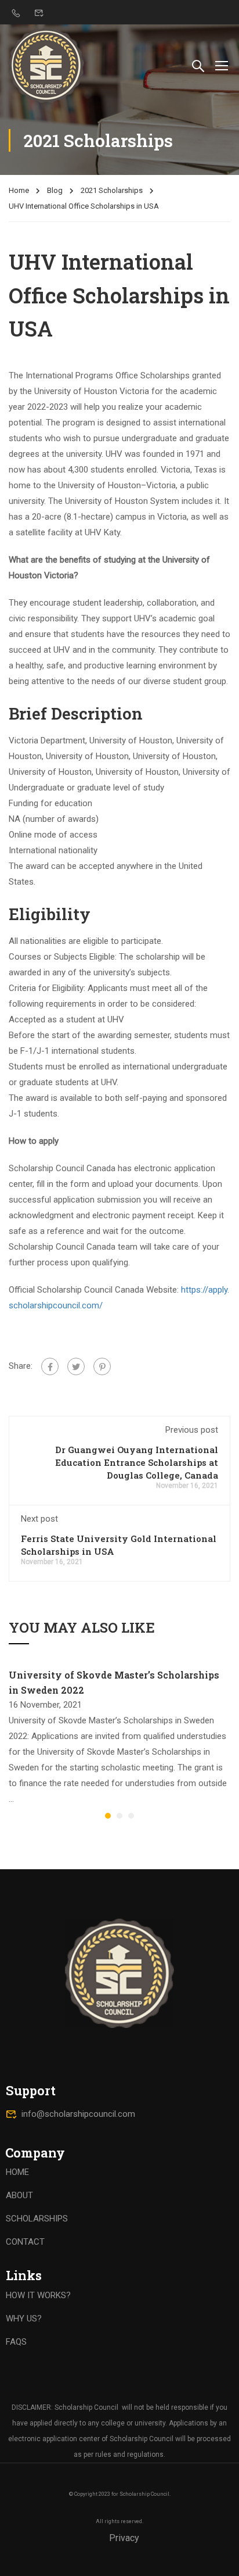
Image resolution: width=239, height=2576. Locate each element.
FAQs (16, 2342)
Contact (25, 2242)
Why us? (24, 2319)
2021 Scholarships (112, 190)
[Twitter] (76, 1366)
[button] (108, 1816)
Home (19, 190)
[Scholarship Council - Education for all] (46, 65)
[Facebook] (50, 1366)
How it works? (38, 2295)
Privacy (124, 2538)
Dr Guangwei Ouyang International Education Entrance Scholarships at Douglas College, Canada (137, 1462)
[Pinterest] (102, 1366)
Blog (55, 190)
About (19, 2195)
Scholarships (37, 2219)
